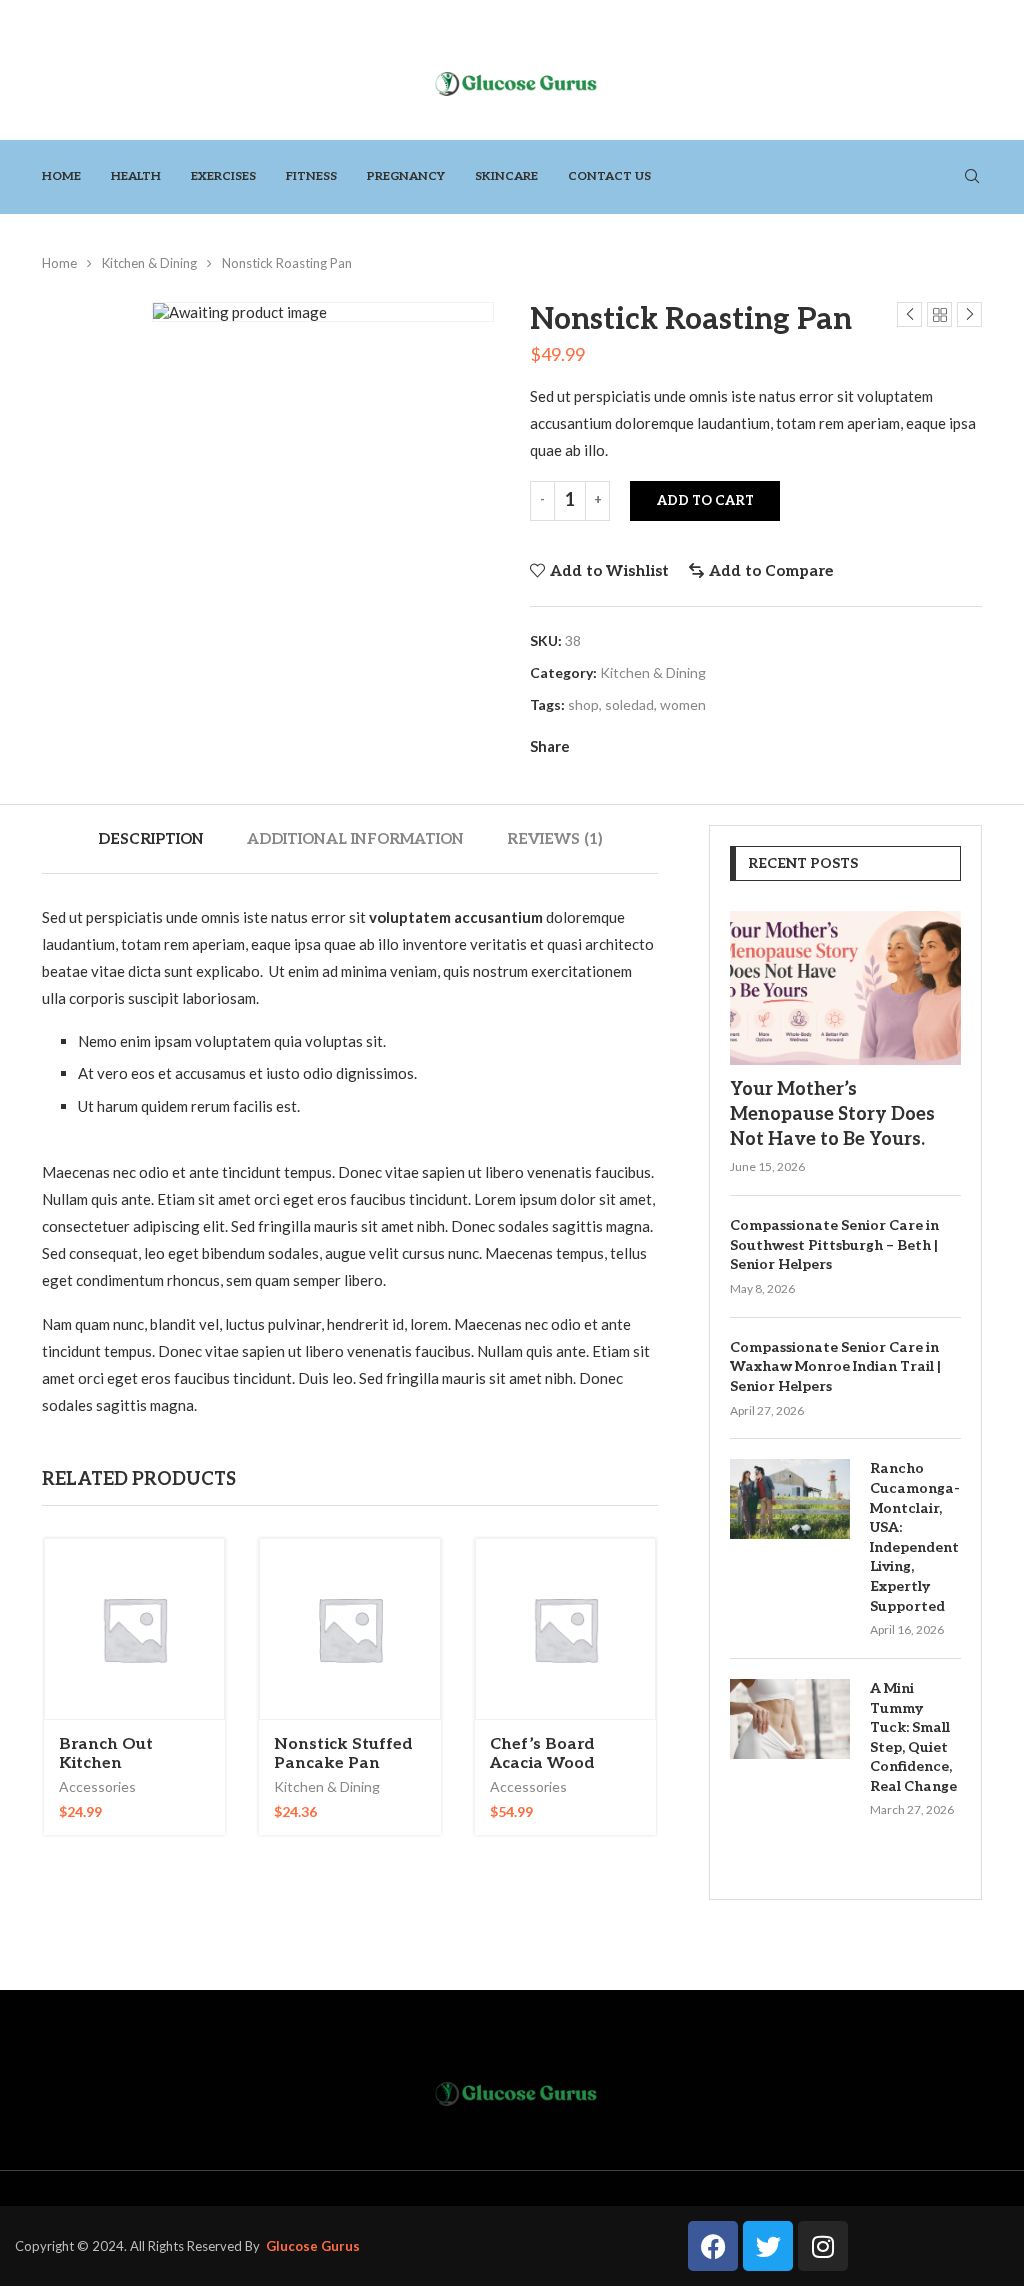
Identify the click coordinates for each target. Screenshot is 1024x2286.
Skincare (506, 176)
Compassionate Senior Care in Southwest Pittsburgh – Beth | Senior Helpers (834, 1245)
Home (61, 176)
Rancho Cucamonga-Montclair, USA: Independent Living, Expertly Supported (915, 1537)
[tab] (151, 839)
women (683, 704)
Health (136, 176)
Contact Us (609, 176)
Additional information (355, 839)
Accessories (97, 1786)
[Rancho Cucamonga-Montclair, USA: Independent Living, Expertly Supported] (790, 1499)
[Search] (972, 177)
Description (151, 839)
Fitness (311, 176)
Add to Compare (771, 571)
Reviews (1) (554, 839)
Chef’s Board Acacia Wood (542, 1754)
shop (583, 704)
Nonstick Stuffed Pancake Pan (343, 1754)
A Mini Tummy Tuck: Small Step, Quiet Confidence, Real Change (913, 1737)
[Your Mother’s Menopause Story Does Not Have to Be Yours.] (845, 988)
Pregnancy (406, 176)
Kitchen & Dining (149, 263)
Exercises (223, 176)
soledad (629, 704)
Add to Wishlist (609, 571)
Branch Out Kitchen (106, 1754)
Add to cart (705, 501)
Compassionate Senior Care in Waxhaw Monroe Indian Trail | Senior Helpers (835, 1367)
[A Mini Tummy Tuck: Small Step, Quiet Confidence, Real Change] (790, 1719)
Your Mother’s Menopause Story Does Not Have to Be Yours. (832, 1114)
